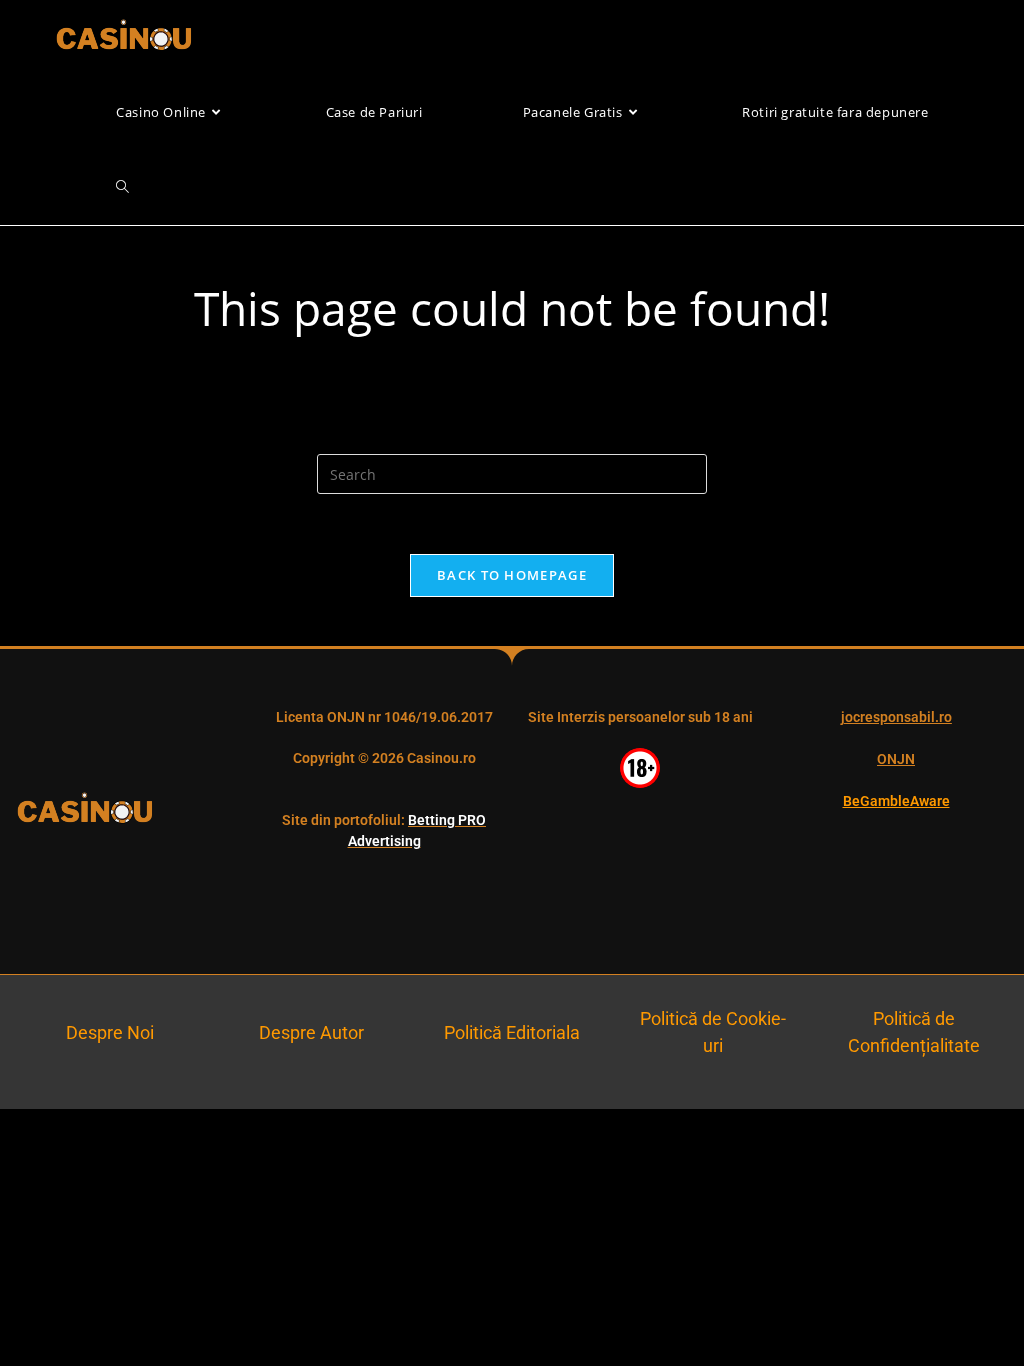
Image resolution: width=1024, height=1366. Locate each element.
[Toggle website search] (122, 187)
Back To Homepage (512, 575)
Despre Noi (110, 1032)
